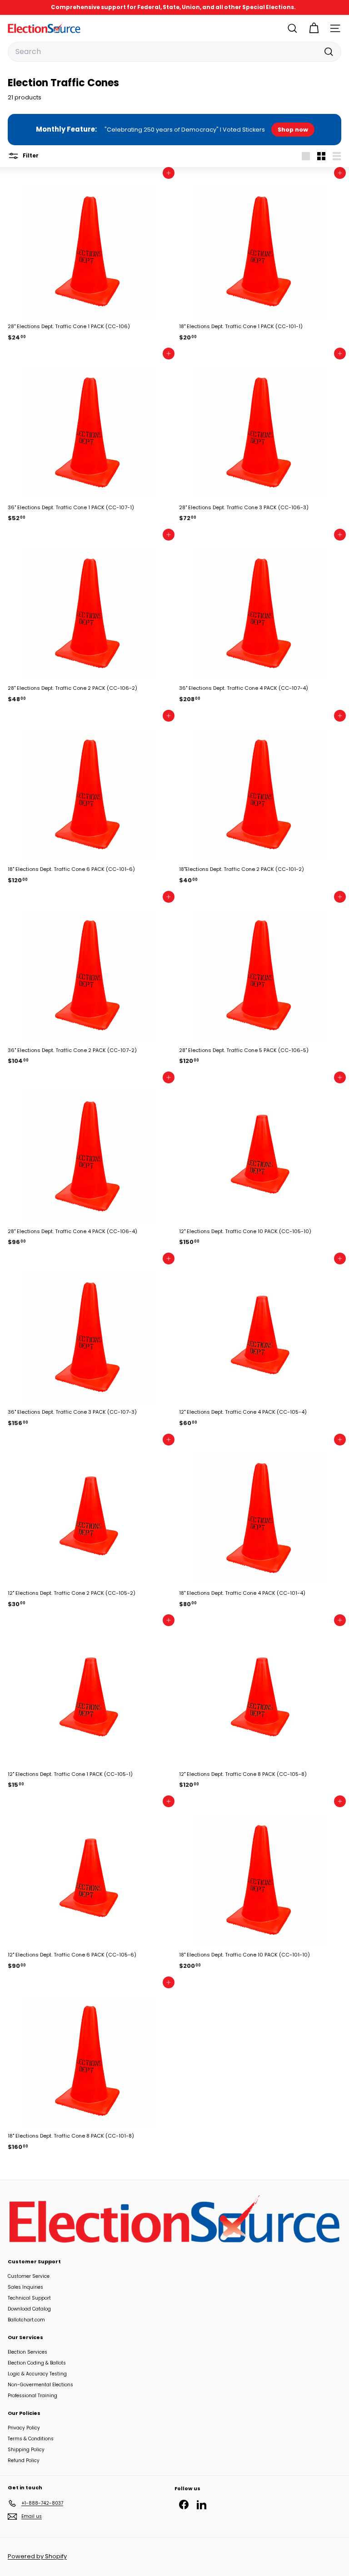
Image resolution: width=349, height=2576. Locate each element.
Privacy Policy (24, 2428)
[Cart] (314, 28)
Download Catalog (29, 2309)
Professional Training (32, 2396)
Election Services (27, 2352)
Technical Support (29, 2298)
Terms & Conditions (31, 2439)
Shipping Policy (26, 2450)
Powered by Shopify (37, 2556)
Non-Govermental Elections (40, 2385)
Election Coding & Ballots (37, 2363)
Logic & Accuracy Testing (37, 2374)
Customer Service (29, 2276)
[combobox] (174, 52)
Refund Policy (24, 2460)
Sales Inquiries (25, 2287)
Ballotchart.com (26, 2320)
